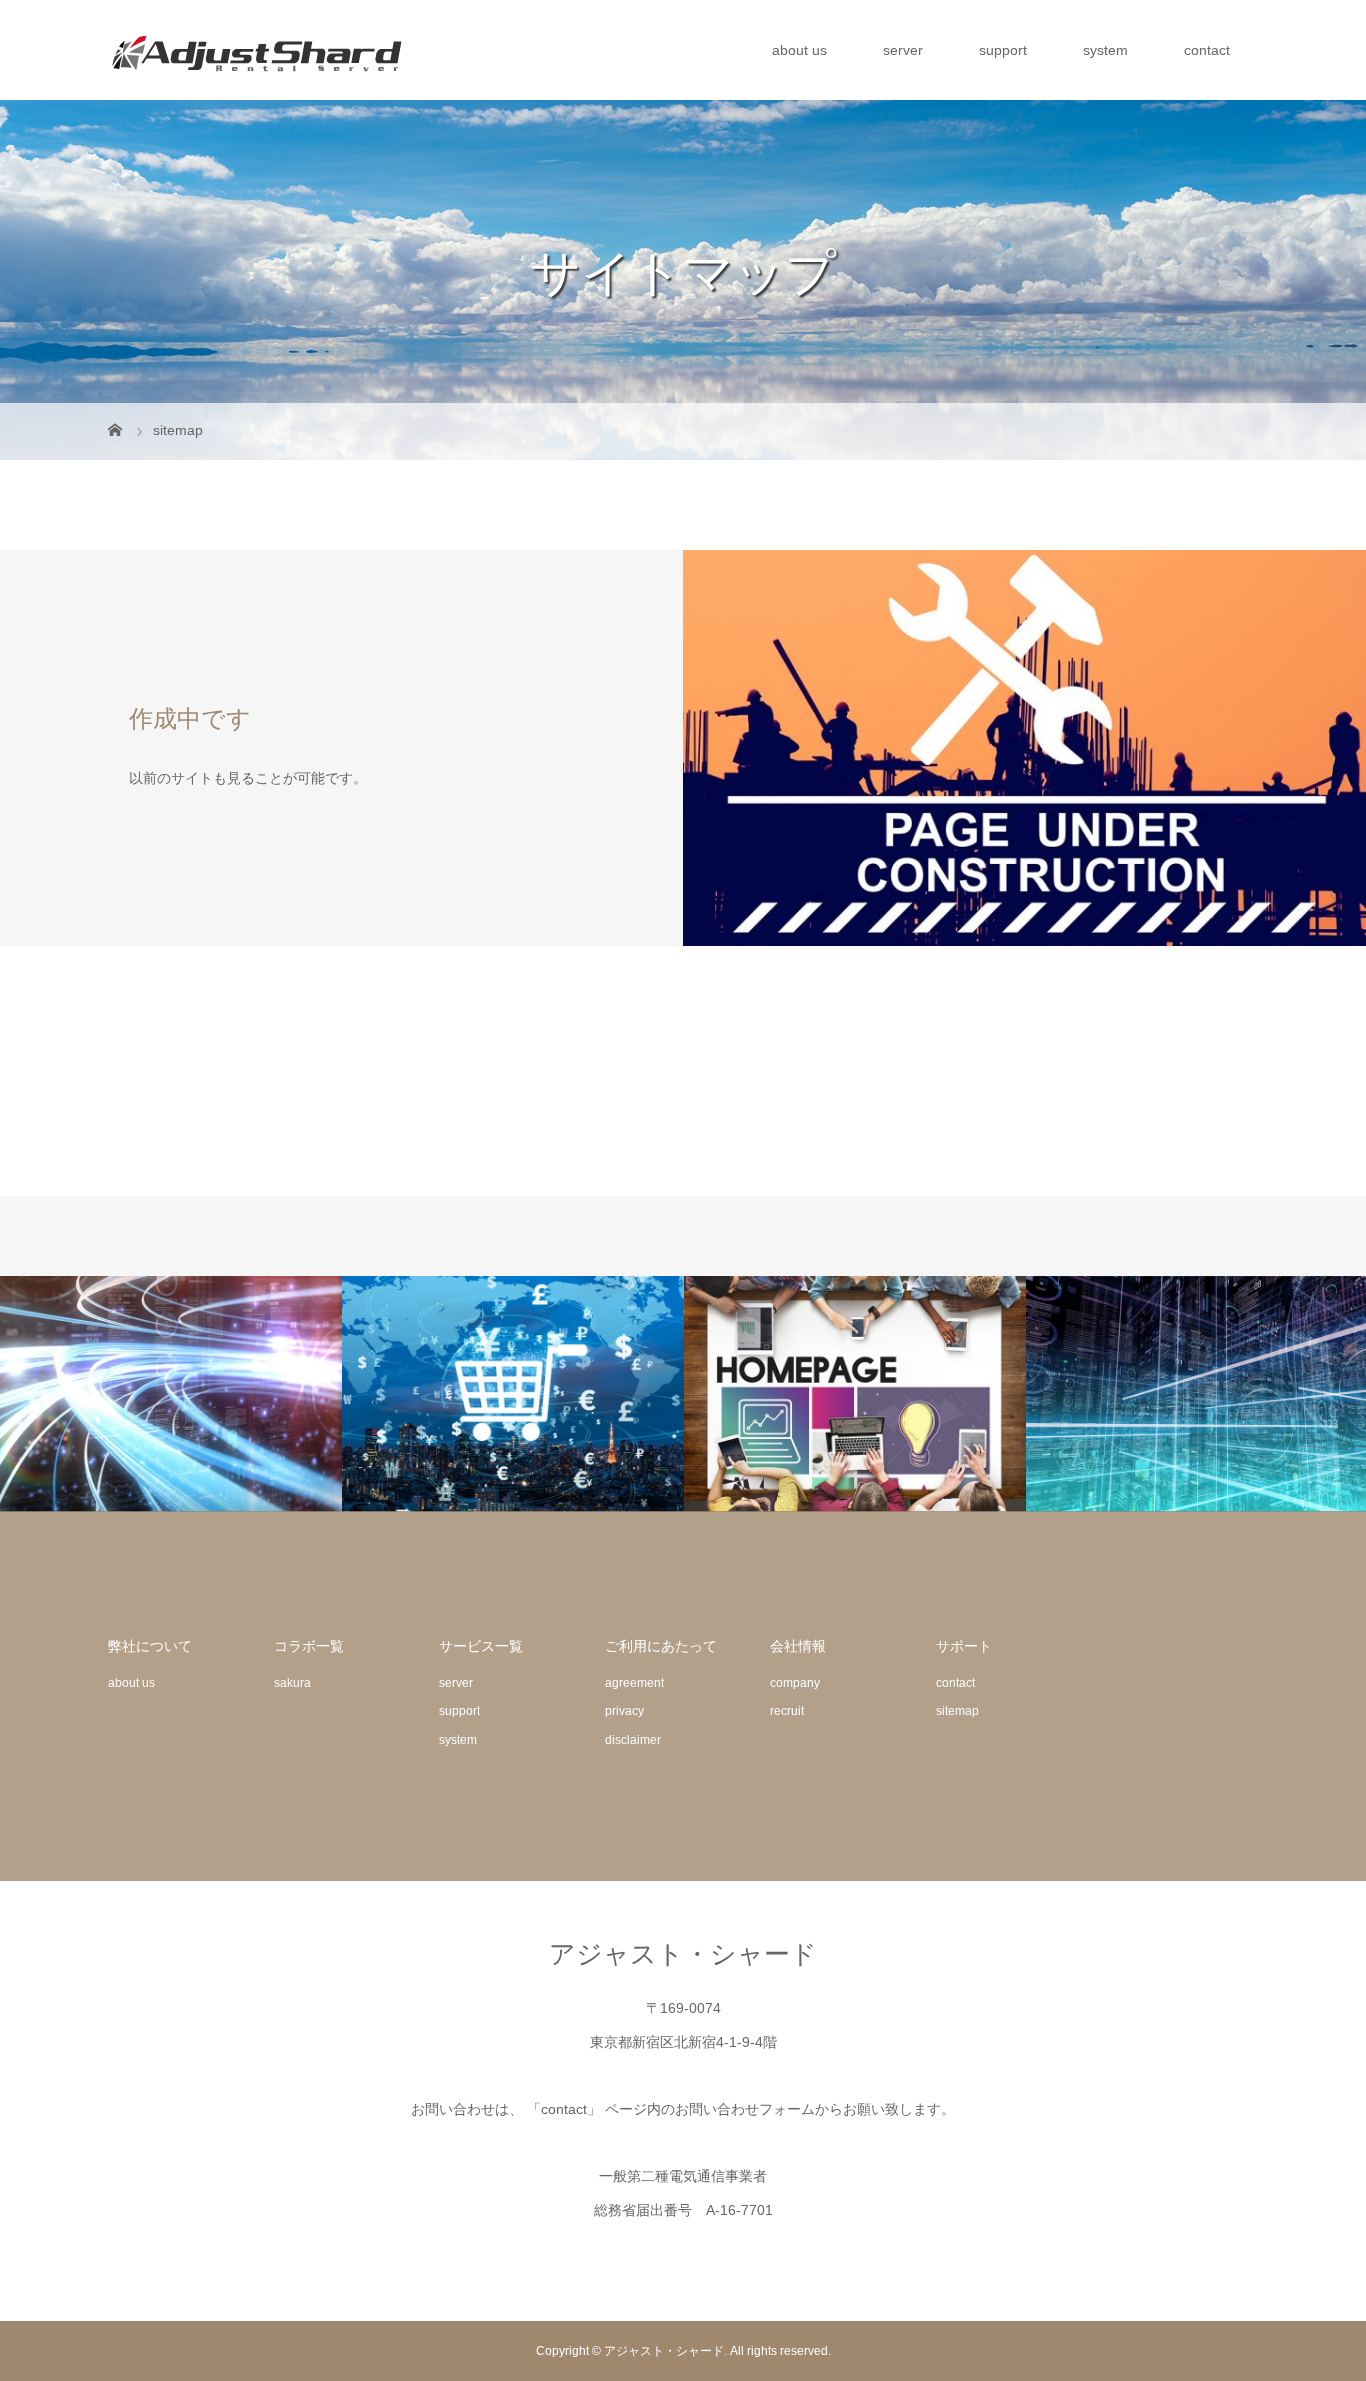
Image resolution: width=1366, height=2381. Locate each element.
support (1003, 50)
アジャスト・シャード (683, 1954)
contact (1207, 50)
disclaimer (633, 1740)
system (1105, 50)
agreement (634, 1683)
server (903, 50)
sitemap (957, 1711)
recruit (787, 1711)
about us (799, 50)
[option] (171, 1394)
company (795, 1683)
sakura (292, 1683)
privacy (624, 1711)
